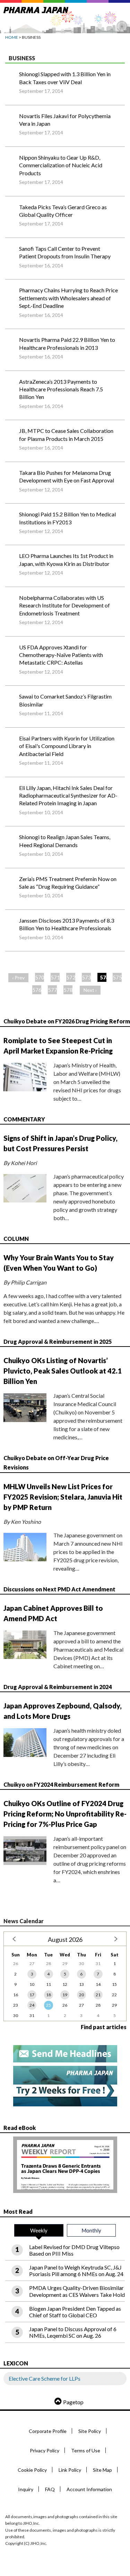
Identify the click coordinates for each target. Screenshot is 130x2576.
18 (49, 1995)
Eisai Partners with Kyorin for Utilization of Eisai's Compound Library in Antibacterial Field (67, 746)
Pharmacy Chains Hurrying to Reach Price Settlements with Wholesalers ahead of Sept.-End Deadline (68, 298)
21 (98, 1995)
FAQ (50, 2489)
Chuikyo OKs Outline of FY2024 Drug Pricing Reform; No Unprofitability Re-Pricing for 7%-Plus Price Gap (65, 1814)
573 (86, 977)
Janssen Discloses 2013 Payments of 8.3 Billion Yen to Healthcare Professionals (67, 924)
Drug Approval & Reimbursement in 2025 (58, 1342)
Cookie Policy (32, 2470)
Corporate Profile (48, 2431)
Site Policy (90, 2431)
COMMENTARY (24, 1119)
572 (71, 977)
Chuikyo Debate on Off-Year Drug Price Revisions (56, 1463)
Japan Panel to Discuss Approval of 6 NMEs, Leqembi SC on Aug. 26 (73, 2332)
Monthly (91, 2230)
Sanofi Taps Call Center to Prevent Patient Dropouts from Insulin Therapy (65, 252)
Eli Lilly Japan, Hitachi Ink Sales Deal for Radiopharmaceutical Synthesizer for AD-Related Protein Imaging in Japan (68, 796)
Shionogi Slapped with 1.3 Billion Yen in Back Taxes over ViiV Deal (65, 78)
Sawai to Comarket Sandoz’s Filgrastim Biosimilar (65, 700)
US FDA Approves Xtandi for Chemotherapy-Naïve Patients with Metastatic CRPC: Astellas (61, 655)
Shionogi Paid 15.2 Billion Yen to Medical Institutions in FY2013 (67, 518)
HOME (12, 37)
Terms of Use (86, 2450)
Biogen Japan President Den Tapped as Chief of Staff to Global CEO (75, 2312)
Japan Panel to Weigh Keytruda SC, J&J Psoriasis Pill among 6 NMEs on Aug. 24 (76, 2271)
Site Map (102, 2470)
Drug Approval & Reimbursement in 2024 (58, 1687)
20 (81, 1995)
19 (65, 1995)
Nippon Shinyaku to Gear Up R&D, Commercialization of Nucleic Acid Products (61, 165)
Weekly (39, 2230)
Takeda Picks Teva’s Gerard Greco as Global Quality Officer (63, 211)
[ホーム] (36, 9)
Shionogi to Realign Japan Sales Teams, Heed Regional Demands (65, 841)
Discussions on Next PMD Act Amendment (59, 1589)
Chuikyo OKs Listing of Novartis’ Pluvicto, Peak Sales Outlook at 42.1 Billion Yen (63, 1371)
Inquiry (26, 2489)
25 (49, 2005)
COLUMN (16, 1239)
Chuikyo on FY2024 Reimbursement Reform (61, 1784)
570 (40, 977)
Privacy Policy (45, 2450)
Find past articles (104, 2027)
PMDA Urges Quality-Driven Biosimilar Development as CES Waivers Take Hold (77, 2291)
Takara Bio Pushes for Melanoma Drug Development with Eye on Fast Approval (67, 476)
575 (117, 977)
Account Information (89, 2489)
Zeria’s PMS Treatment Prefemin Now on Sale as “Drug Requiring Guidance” (68, 883)
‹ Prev (18, 978)
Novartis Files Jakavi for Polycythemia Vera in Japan (65, 120)
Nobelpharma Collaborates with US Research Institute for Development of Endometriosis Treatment (64, 605)
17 (32, 1995)
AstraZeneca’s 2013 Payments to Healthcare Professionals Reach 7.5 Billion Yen (61, 389)
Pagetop (73, 2402)
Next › (90, 990)
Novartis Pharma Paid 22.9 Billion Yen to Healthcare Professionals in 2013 (67, 343)
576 (37, 990)
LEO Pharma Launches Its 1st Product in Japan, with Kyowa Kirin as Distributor (66, 559)
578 (68, 990)
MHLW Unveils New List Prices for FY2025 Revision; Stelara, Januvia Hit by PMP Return (63, 1497)
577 (52, 990)
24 (32, 2005)
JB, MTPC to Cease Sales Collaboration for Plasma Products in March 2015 (66, 434)
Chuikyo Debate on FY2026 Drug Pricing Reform (67, 1021)
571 (55, 977)
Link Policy (70, 2470)
